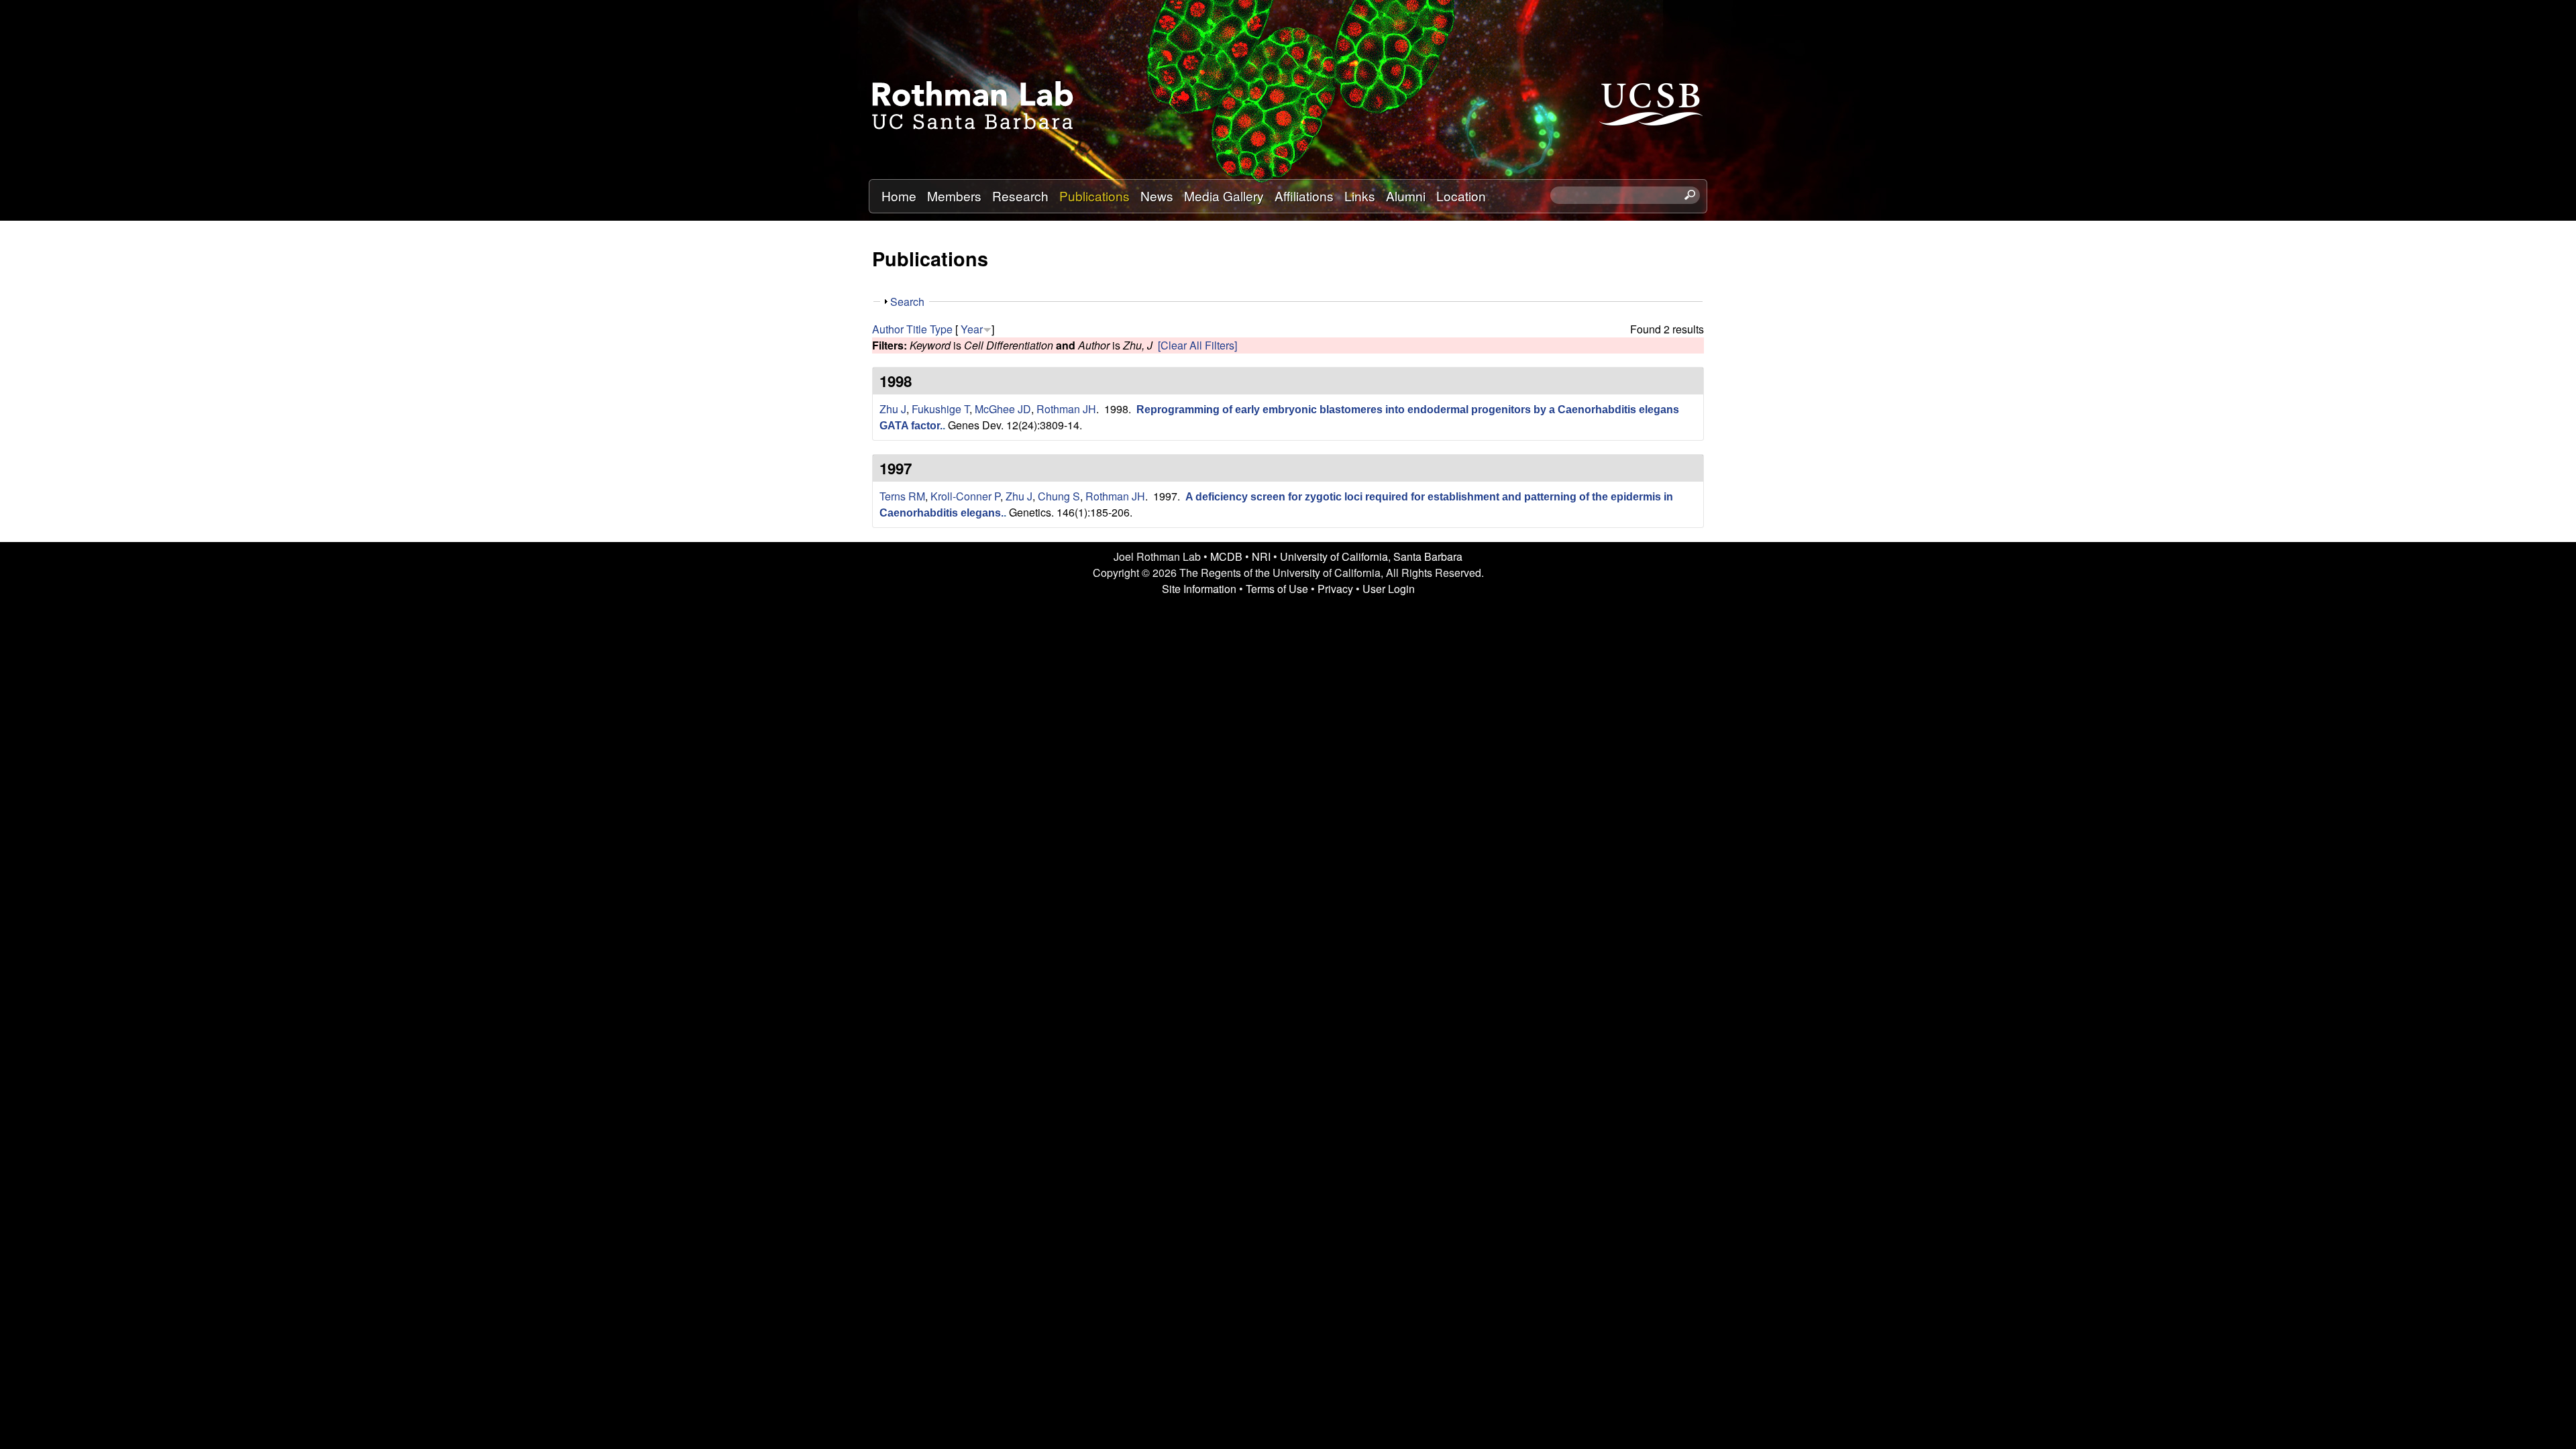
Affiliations (1304, 196)
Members (954, 196)
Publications (1094, 196)
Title (917, 329)
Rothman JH (1066, 409)
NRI (1261, 556)
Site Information (1199, 589)
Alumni (1406, 196)
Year (972, 329)
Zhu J (893, 409)
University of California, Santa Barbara (1371, 556)
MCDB (1226, 556)
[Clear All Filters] (1197, 345)
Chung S (1059, 496)
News (1157, 196)
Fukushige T (941, 409)
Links (1360, 196)
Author (888, 329)
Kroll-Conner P (965, 496)
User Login (1389, 589)
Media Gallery (1224, 196)
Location (1461, 196)
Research (1020, 196)
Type (941, 329)
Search (907, 302)
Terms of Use (1277, 589)
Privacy (1335, 589)
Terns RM (902, 496)
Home (899, 196)
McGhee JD (1003, 409)
